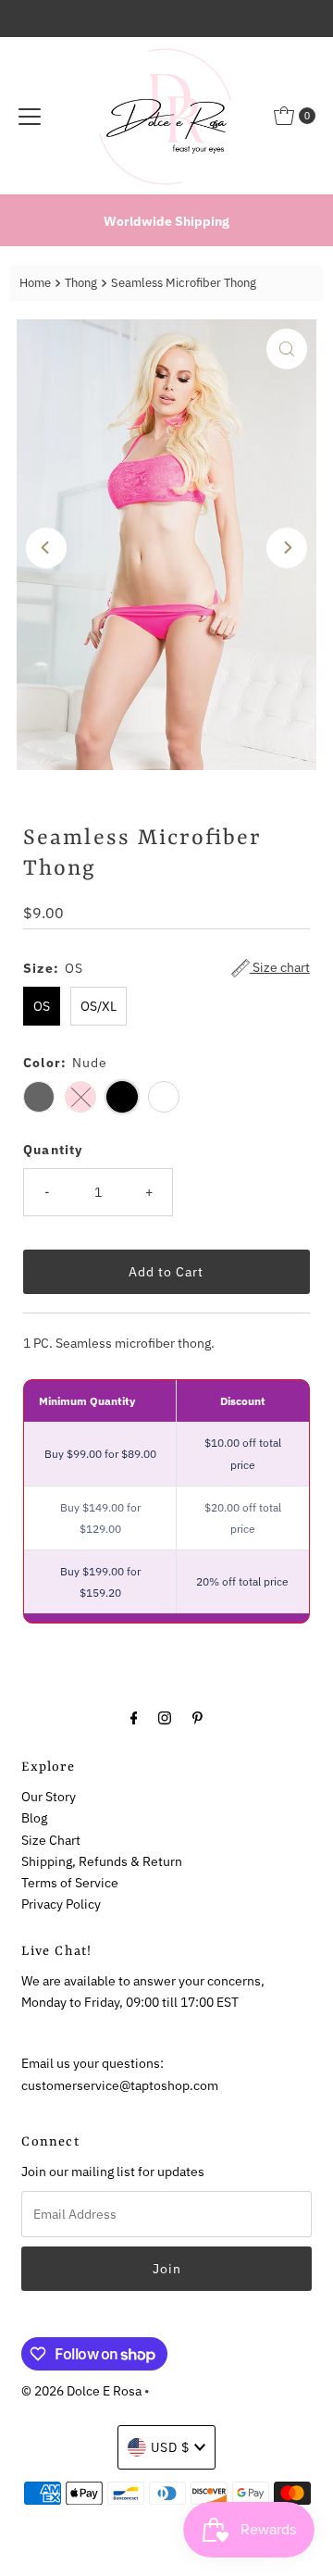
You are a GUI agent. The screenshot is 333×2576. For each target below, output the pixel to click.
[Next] (287, 548)
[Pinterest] (197, 1717)
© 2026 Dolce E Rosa (81, 2390)
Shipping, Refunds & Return (102, 1861)
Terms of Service (70, 1882)
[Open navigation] (30, 116)
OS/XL (99, 1006)
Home (35, 283)
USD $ (170, 2447)
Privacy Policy (61, 1904)
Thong (81, 283)
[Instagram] (165, 1717)
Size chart (280, 967)
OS (42, 1006)
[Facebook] (134, 1717)
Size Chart (51, 1840)
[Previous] (46, 548)
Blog (34, 1817)
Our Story (49, 1796)
